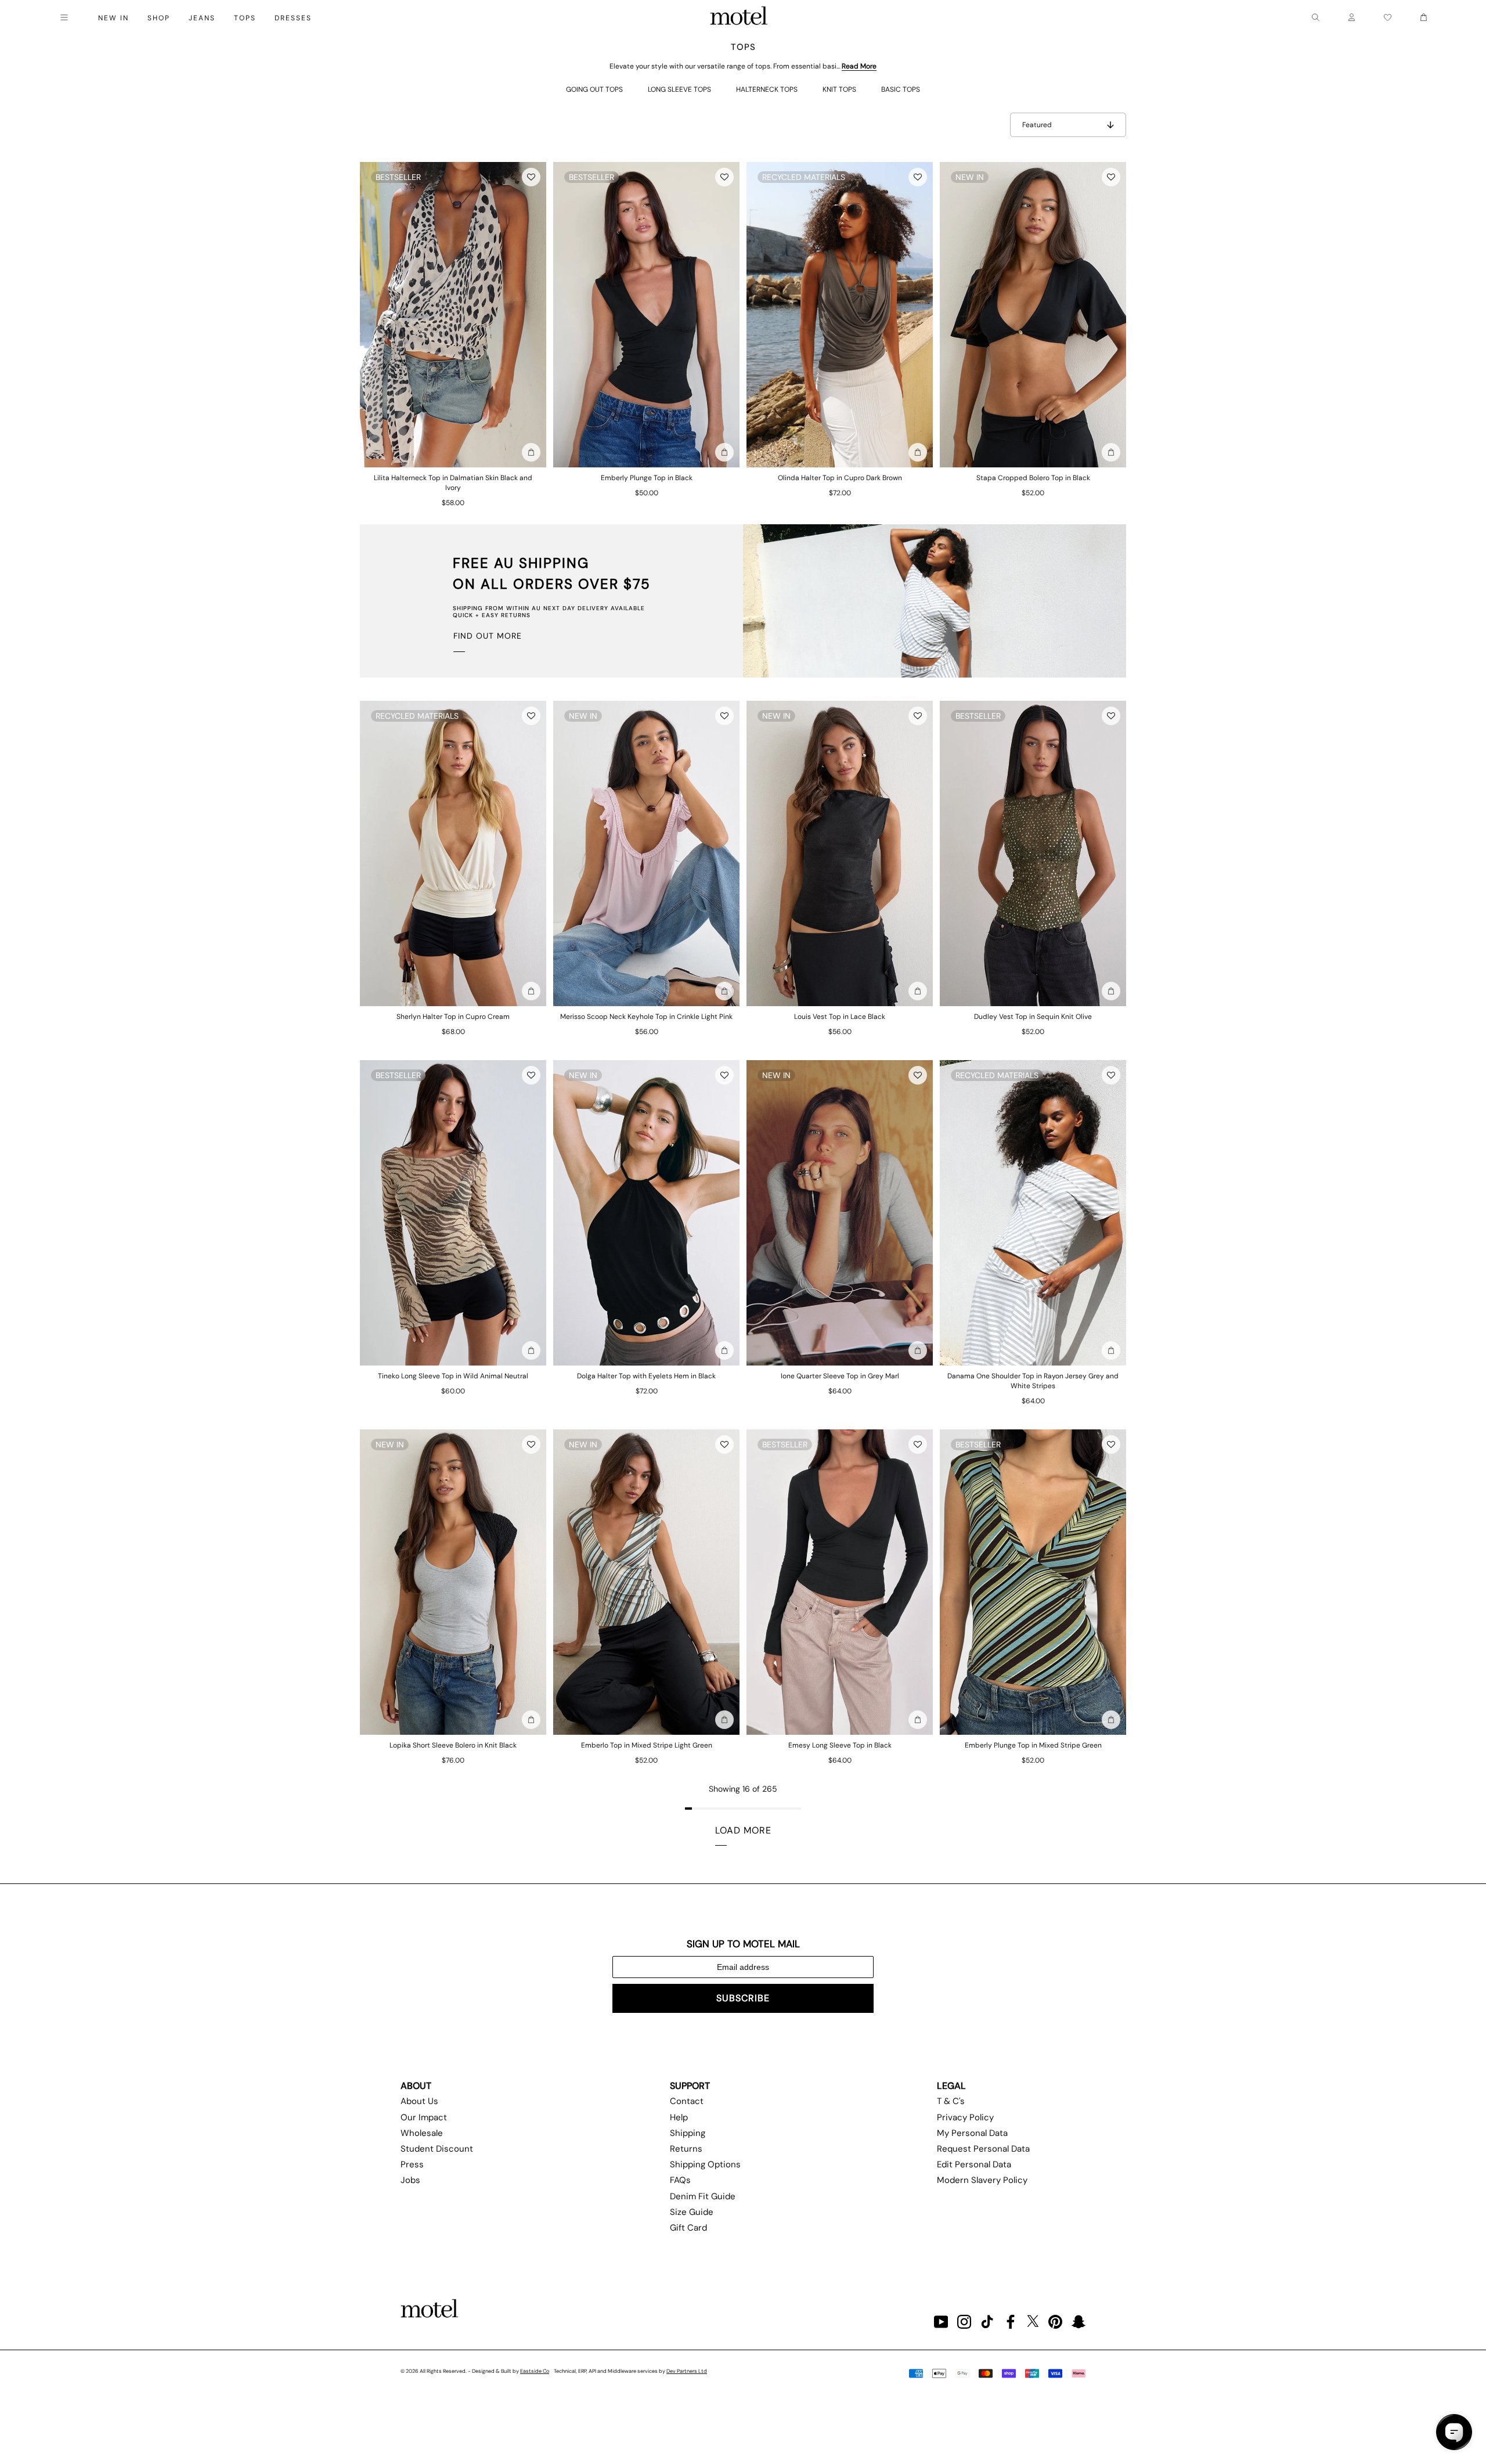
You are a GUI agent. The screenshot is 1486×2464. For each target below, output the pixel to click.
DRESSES (293, 18)
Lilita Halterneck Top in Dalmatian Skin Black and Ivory (453, 483)
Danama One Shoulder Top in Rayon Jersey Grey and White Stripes (1033, 1381)
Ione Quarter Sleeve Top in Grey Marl (840, 1376)
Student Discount (437, 2149)
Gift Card (688, 2228)
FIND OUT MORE (488, 636)
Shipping (688, 2133)
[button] (531, 177)
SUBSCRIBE (743, 1998)
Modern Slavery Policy (982, 2180)
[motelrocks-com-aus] (739, 17)
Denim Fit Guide (703, 2196)
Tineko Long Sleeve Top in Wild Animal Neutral (453, 1376)
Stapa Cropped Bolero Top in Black (1033, 478)
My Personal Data (972, 2133)
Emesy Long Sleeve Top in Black (840, 1745)
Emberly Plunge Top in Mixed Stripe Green (1033, 1745)
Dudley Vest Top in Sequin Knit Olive (1033, 1017)
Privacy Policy (965, 2117)
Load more (743, 1830)
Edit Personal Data (974, 2164)
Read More (859, 66)
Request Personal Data (983, 2149)
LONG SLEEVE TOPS (679, 89)
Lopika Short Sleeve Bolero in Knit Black (453, 1745)
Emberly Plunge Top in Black (647, 478)
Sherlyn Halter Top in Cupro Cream (453, 1017)
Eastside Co (535, 2371)
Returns (686, 2149)
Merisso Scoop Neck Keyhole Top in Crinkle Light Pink (646, 1017)
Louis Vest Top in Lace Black (840, 1017)
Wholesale (422, 2133)
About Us (419, 2101)
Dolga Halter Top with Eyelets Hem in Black (646, 1376)
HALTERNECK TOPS (767, 89)
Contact (687, 2101)
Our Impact (424, 2117)
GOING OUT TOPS (594, 89)
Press (412, 2164)
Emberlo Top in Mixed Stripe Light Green (647, 1745)
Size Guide (692, 2212)
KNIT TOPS (839, 89)
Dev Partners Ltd (687, 2371)
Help (679, 2117)
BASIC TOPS (901, 89)
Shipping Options (705, 2164)
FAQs (680, 2180)
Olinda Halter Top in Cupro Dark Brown (840, 478)
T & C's (951, 2101)
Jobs (410, 2180)
